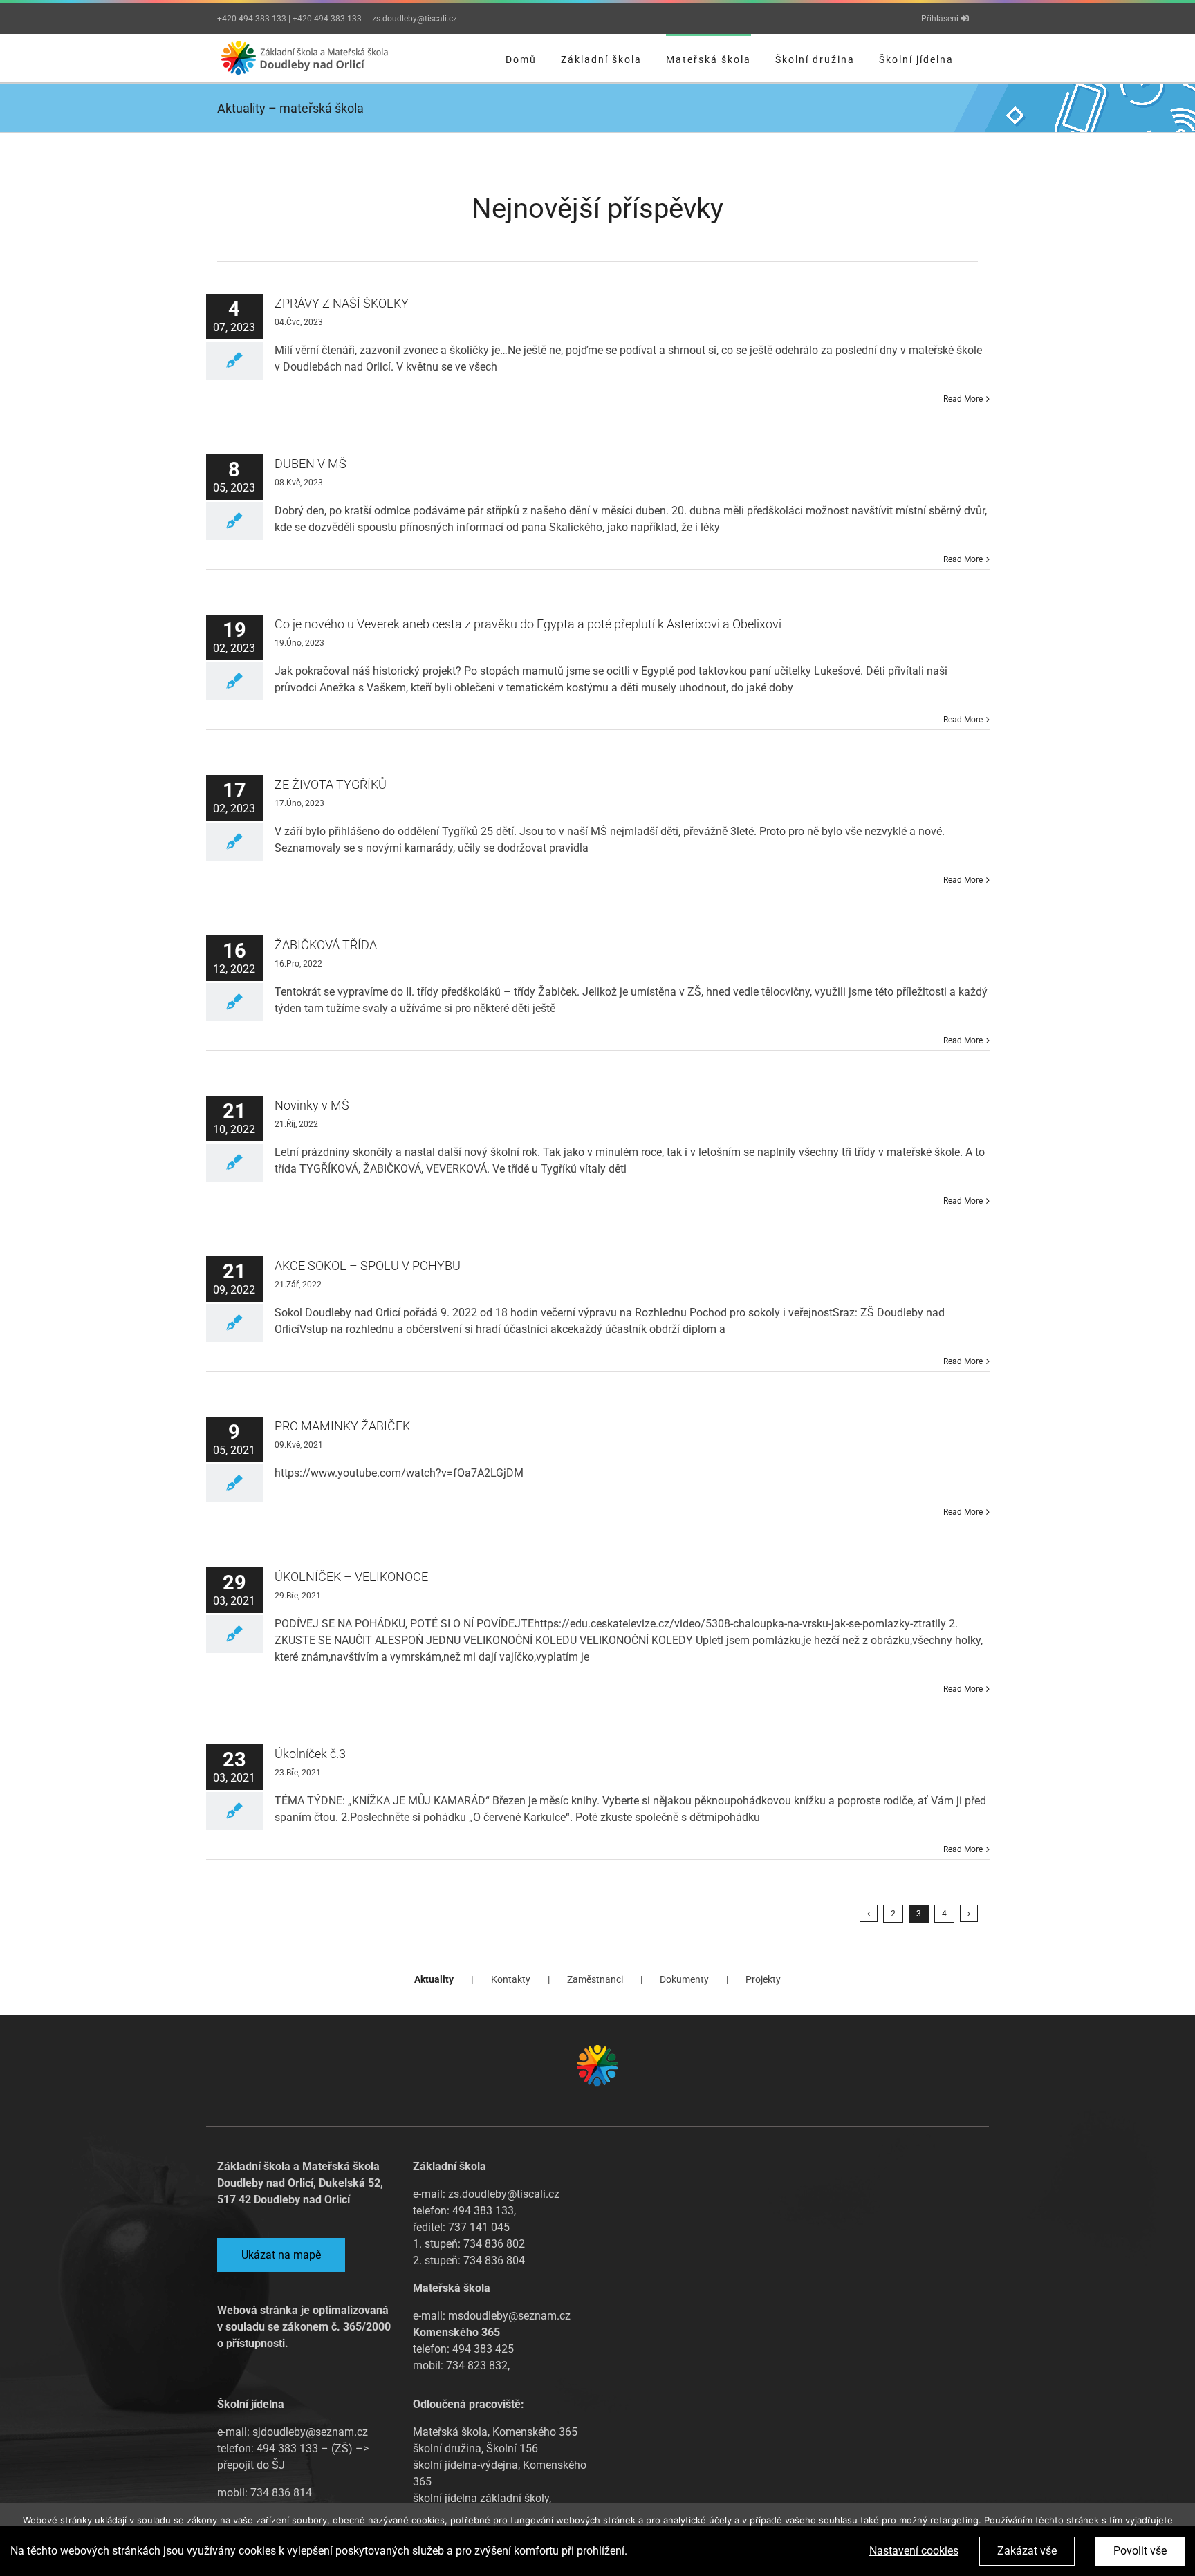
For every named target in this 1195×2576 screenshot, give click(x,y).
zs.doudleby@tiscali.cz (415, 19)
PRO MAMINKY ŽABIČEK (342, 1426)
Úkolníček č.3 (310, 1754)
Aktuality (434, 1979)
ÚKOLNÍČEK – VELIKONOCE (351, 1577)
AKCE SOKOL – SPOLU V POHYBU (368, 1266)
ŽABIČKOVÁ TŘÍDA (326, 945)
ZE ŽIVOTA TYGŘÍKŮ (331, 784)
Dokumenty (684, 1979)
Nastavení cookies (914, 2551)
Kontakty (511, 1979)
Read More (963, 399)
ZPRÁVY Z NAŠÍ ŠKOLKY (342, 303)
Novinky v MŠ (312, 1105)
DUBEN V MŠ (311, 464)
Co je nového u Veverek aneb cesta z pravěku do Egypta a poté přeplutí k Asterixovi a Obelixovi (528, 624)
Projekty (763, 1979)
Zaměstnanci (595, 1979)
